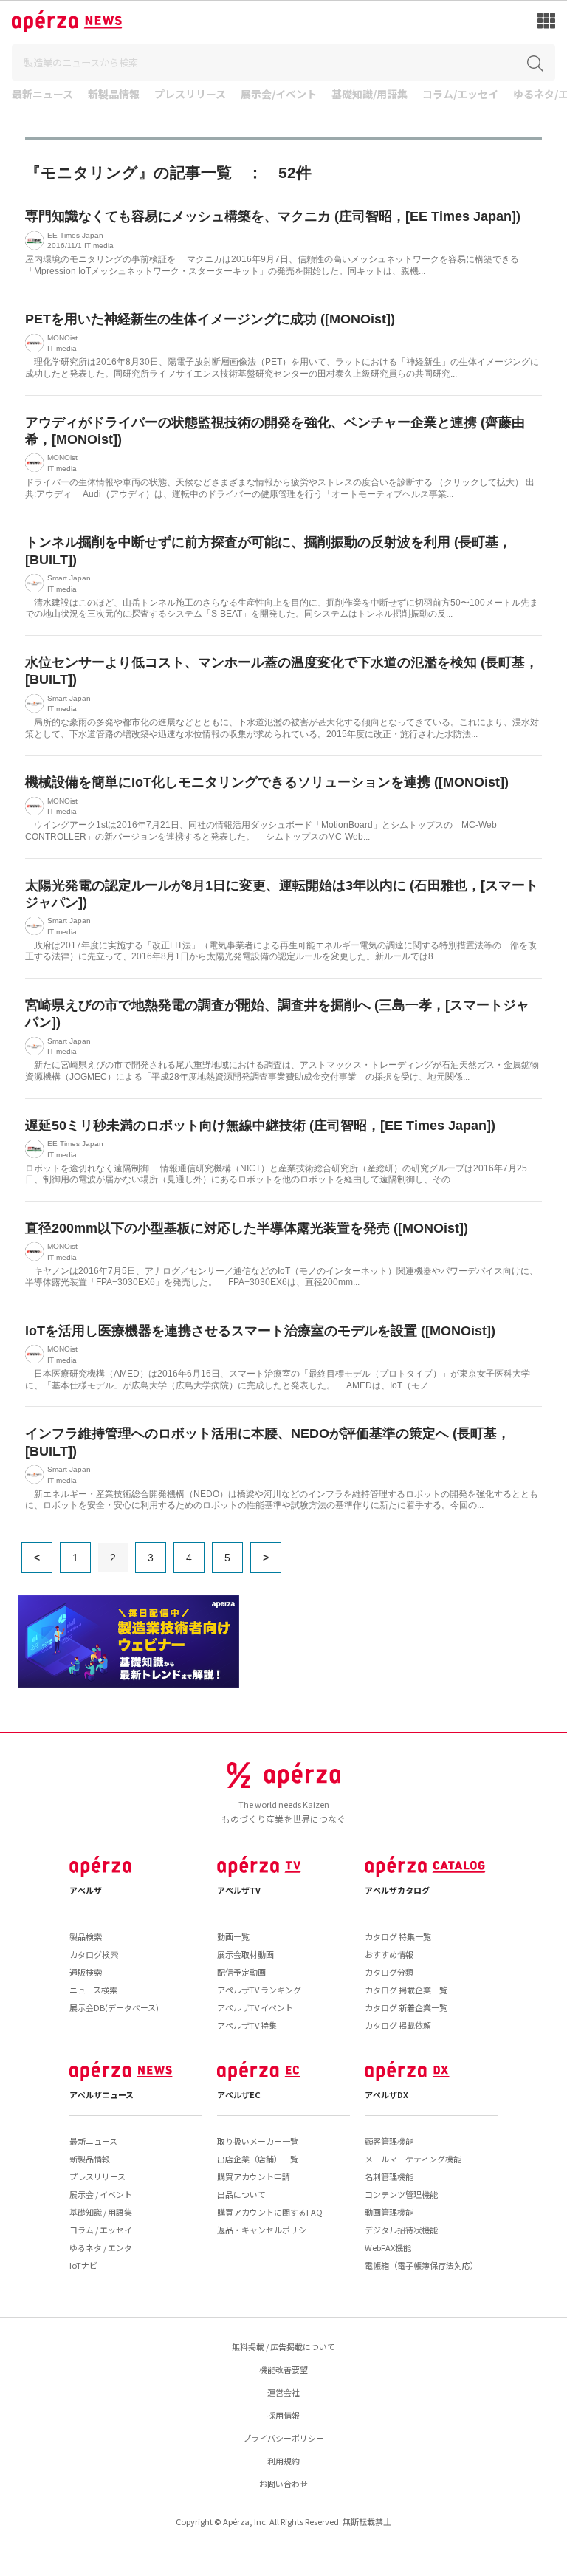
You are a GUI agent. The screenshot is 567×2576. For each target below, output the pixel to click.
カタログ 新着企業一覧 (406, 2007)
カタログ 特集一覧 (398, 1936)
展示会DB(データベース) (114, 2007)
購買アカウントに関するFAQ (270, 2212)
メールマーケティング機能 (413, 2159)
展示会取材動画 (245, 1954)
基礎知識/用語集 (370, 95)
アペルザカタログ (397, 1890)
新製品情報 (114, 95)
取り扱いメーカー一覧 (258, 2141)
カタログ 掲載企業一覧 (406, 1990)
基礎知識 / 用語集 (101, 2212)
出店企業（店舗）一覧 (258, 2159)
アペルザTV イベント (255, 2007)
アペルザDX (386, 2094)
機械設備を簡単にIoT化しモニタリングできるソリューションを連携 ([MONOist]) (267, 782)
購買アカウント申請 (254, 2176)
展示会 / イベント (101, 2194)
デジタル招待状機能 (401, 2230)
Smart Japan (69, 578)
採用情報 (283, 2415)
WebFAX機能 (388, 2247)
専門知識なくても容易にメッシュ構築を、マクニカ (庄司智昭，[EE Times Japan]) (273, 216)
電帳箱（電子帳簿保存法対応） (422, 2265)
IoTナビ (83, 2265)
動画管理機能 (389, 2212)
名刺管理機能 (389, 2176)
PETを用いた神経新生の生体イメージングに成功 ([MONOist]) (210, 319)
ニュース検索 (93, 1990)
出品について (241, 2194)
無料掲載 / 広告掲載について (283, 2346)
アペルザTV (239, 1890)
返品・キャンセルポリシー (266, 2230)
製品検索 (86, 1936)
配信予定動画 (241, 1972)
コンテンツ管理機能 (401, 2194)
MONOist (62, 338)
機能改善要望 (283, 2369)
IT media (99, 246)
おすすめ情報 (389, 1954)
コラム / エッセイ (101, 2230)
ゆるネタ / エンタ (101, 2247)
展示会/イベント (279, 95)
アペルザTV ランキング (259, 1990)
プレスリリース (190, 95)
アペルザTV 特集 (247, 2025)
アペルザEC (239, 2094)
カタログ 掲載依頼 (398, 2025)
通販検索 (86, 1972)
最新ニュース (42, 95)
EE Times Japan (75, 235)
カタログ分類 (389, 1972)
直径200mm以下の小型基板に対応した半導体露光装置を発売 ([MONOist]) (247, 1228)
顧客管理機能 (389, 2141)
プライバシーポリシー (283, 2438)
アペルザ (86, 1890)
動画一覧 (233, 1936)
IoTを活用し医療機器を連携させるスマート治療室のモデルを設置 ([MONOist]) (260, 1331)
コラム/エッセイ (460, 95)
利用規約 (283, 2461)
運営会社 (283, 2392)
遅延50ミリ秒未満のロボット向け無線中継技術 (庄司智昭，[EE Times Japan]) (260, 1126)
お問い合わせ (283, 2484)
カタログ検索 (94, 1954)
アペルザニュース (102, 2094)
